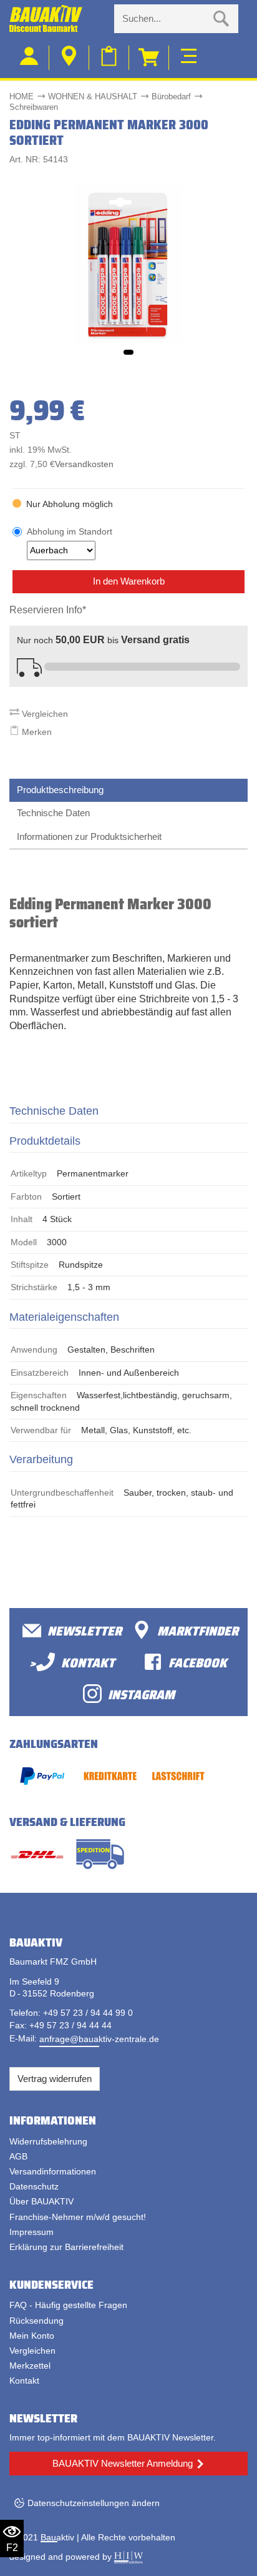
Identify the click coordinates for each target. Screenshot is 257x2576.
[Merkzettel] (109, 58)
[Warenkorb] (149, 58)
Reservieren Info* (48, 610)
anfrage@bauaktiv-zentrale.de (99, 2039)
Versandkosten (84, 464)
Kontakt (24, 2381)
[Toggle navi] (189, 54)
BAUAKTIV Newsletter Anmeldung (123, 2463)
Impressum (32, 2232)
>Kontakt (72, 1662)
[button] (128, 352)
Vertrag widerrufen (55, 2079)
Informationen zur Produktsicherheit (89, 836)
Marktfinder (198, 1630)
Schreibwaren (34, 107)
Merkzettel (30, 2366)
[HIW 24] (128, 2557)
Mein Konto (32, 2336)
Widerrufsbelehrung (48, 2141)
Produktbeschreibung (60, 790)
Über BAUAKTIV (41, 2201)
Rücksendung (36, 2321)
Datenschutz (34, 2186)
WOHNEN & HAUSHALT (93, 96)
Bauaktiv (57, 2537)
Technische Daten (53, 813)
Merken (36, 732)
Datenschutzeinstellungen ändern (94, 2503)
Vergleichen (44, 714)
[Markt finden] (69, 58)
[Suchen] (221, 19)
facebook (198, 1662)
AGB (18, 2156)
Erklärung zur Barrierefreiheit (66, 2247)
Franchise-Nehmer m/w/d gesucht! (78, 2217)
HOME (22, 96)
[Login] (29, 58)
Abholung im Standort (70, 531)
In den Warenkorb (129, 581)
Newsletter (85, 1630)
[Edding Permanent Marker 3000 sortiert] (128, 264)
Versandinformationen (53, 2171)
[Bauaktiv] (57, 19)
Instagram (141, 1694)
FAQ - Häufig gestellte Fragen (68, 2305)
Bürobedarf (171, 96)
